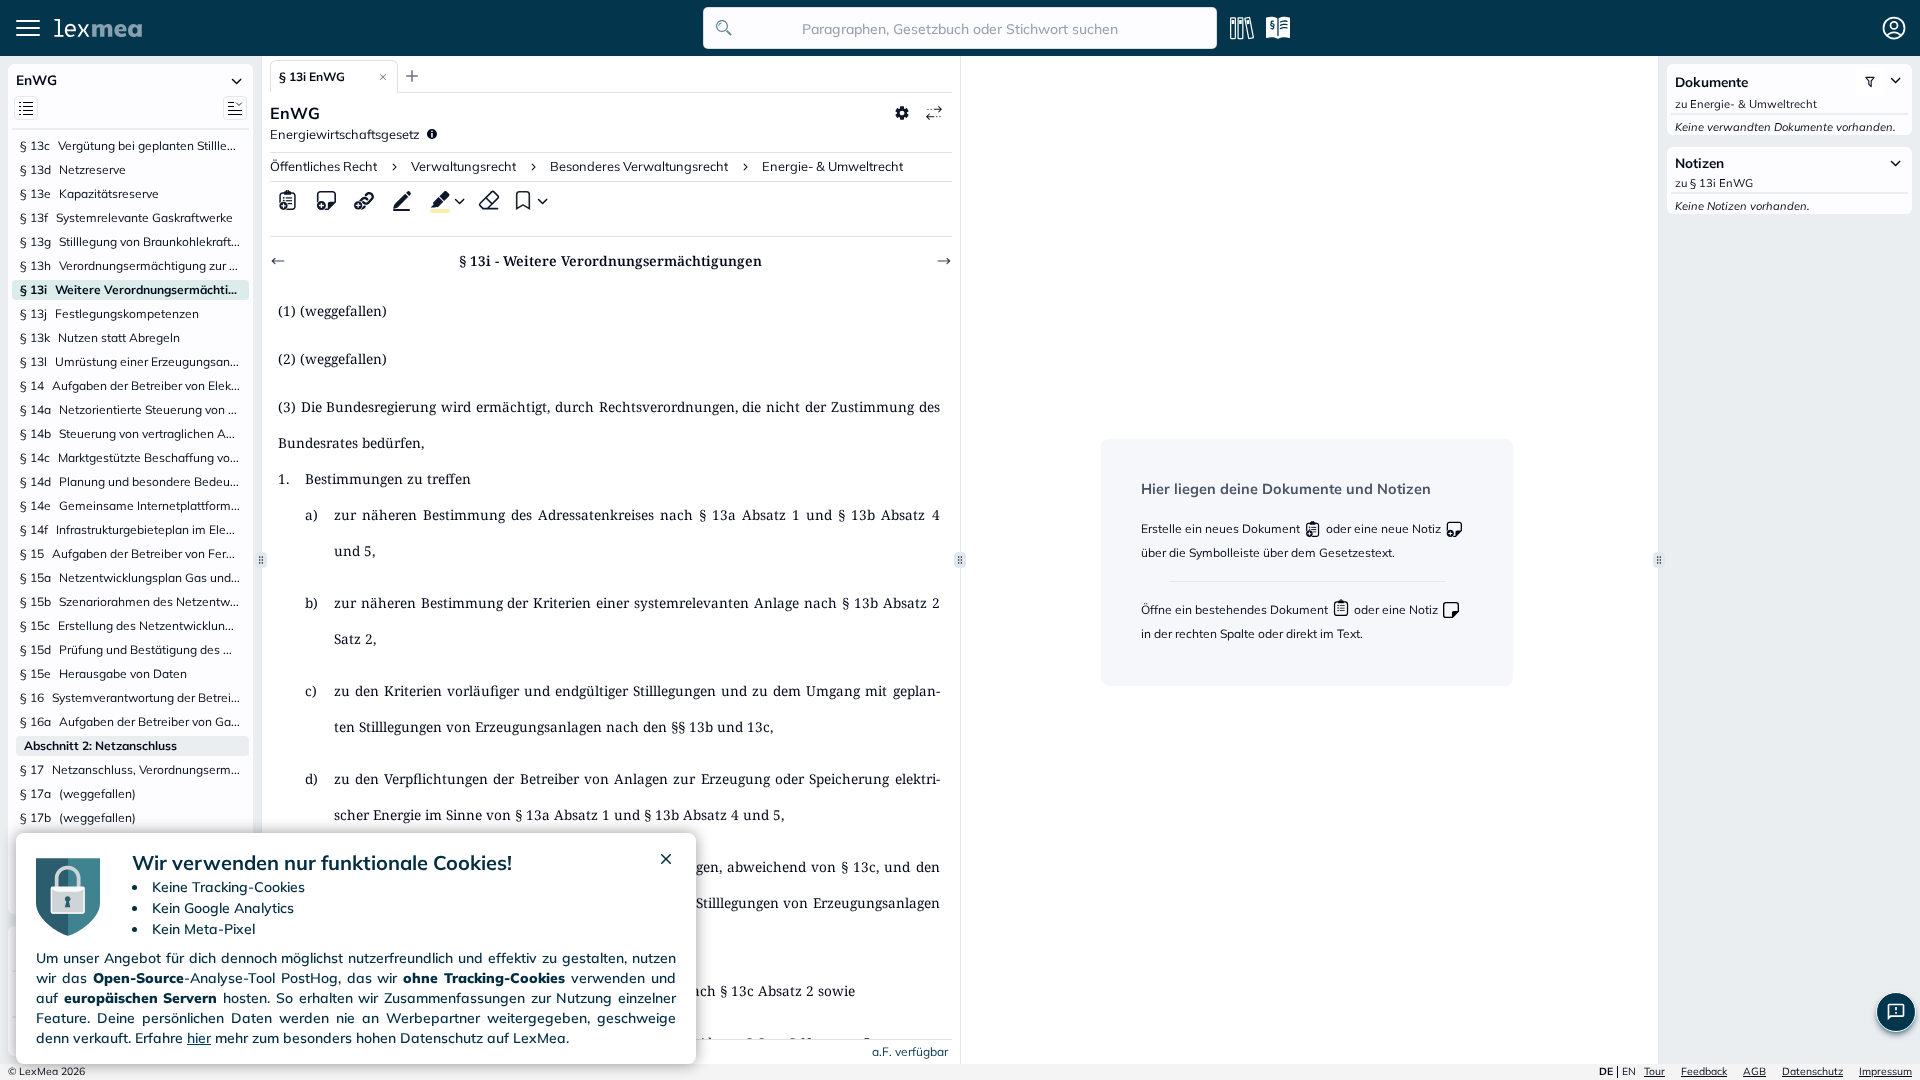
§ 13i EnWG (312, 76)
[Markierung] (436, 200)
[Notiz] (326, 200)
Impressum (1885, 1071)
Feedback (1704, 1071)
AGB (1754, 1071)
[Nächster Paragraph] (944, 261)
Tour (1654, 1071)
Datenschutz (1812, 1071)
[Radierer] (489, 200)
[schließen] (666, 863)
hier (199, 1038)
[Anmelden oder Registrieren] (1894, 28)
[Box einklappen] (237, 80)
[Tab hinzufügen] (412, 76)
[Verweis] (364, 200)
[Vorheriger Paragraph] (278, 261)
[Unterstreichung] (402, 200)
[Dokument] (288, 200)
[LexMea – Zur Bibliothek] (373, 28)
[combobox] (960, 28)
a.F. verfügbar (910, 1051)
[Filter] (1870, 82)
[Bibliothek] (1242, 28)
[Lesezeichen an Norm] (521, 200)
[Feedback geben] (1896, 1012)
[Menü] (28, 28)
